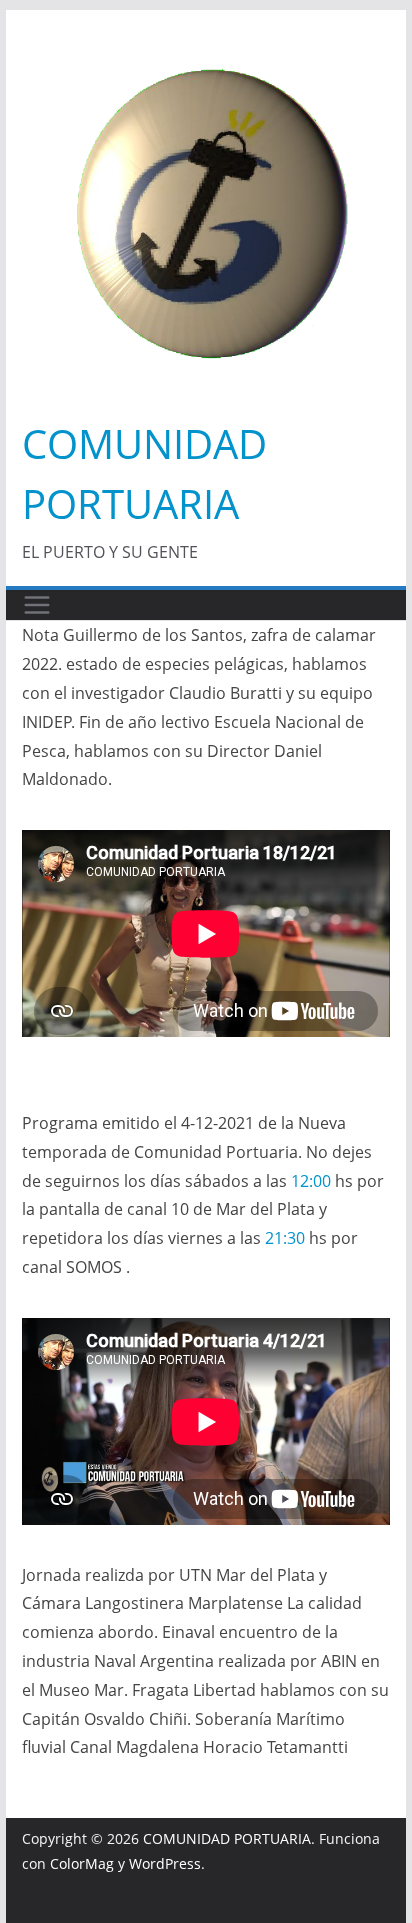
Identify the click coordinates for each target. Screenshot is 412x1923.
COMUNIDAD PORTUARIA (227, 1838)
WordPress (165, 1863)
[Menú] (37, 605)
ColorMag (82, 1863)
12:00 (311, 1181)
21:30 (285, 1238)
